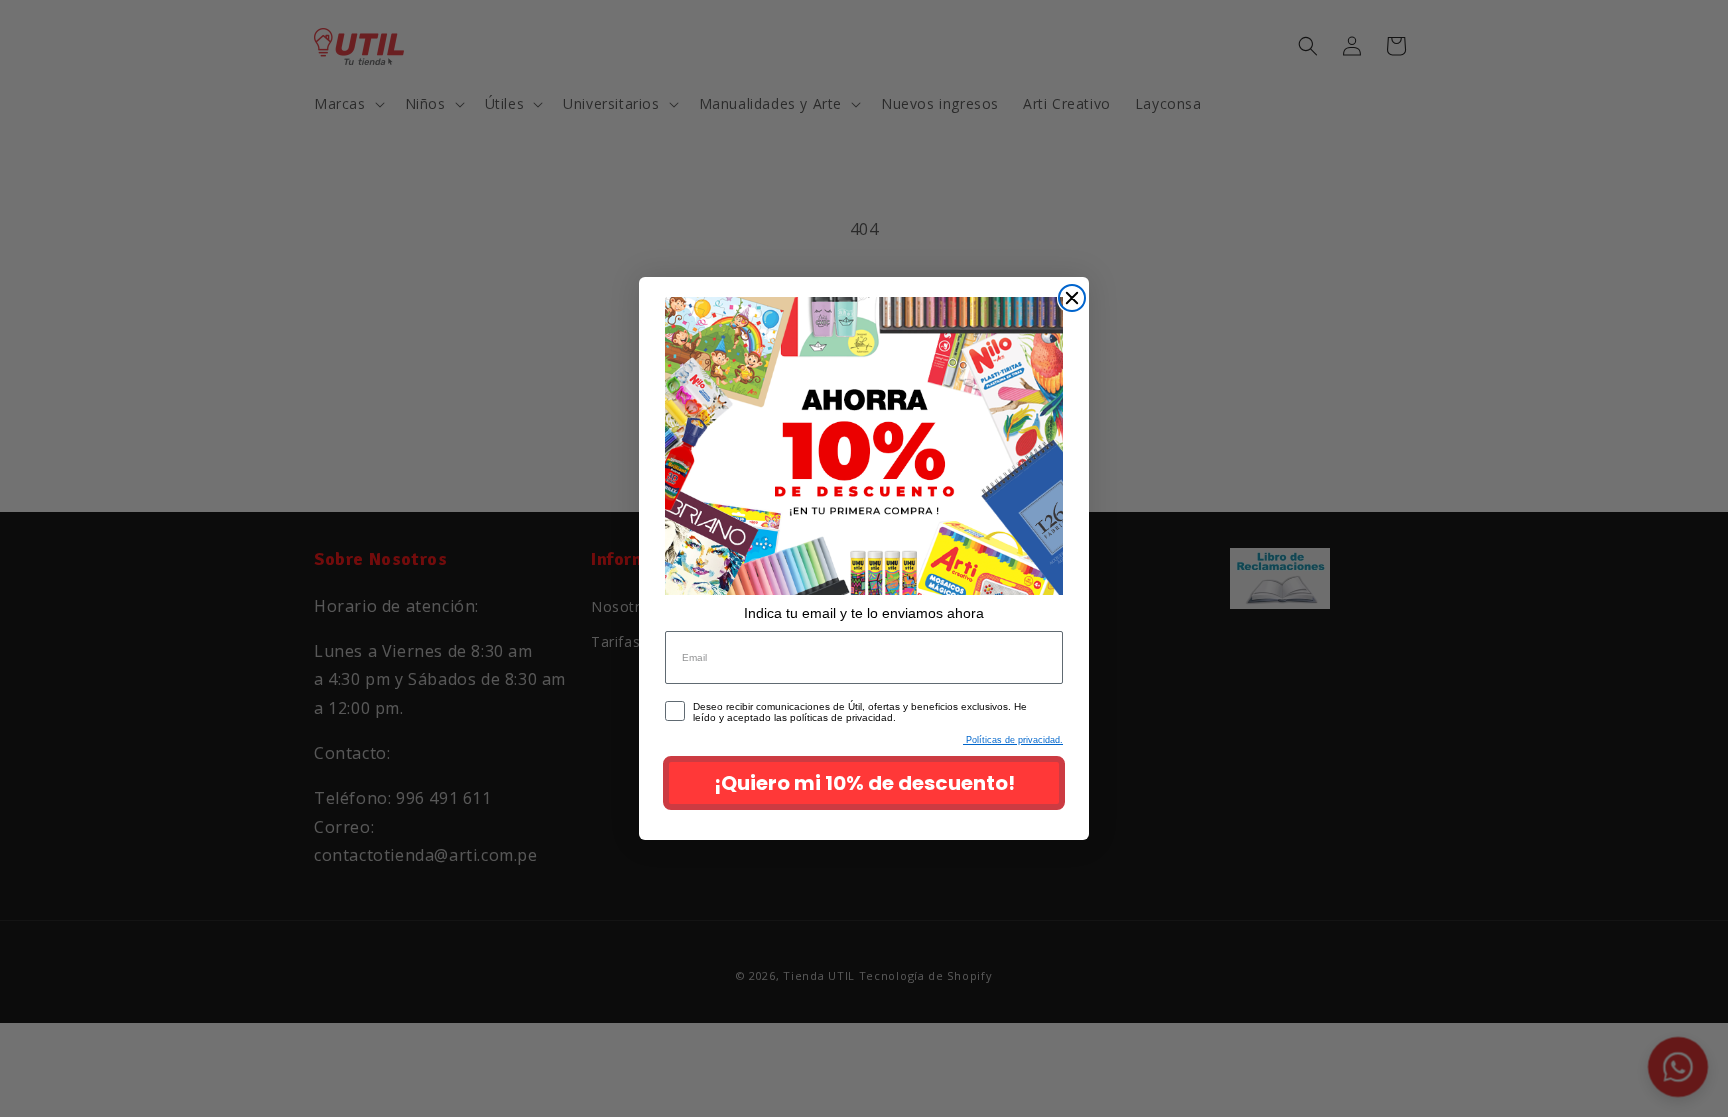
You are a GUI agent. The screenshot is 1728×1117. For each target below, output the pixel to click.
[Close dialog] (1072, 298)
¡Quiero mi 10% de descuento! (864, 783)
